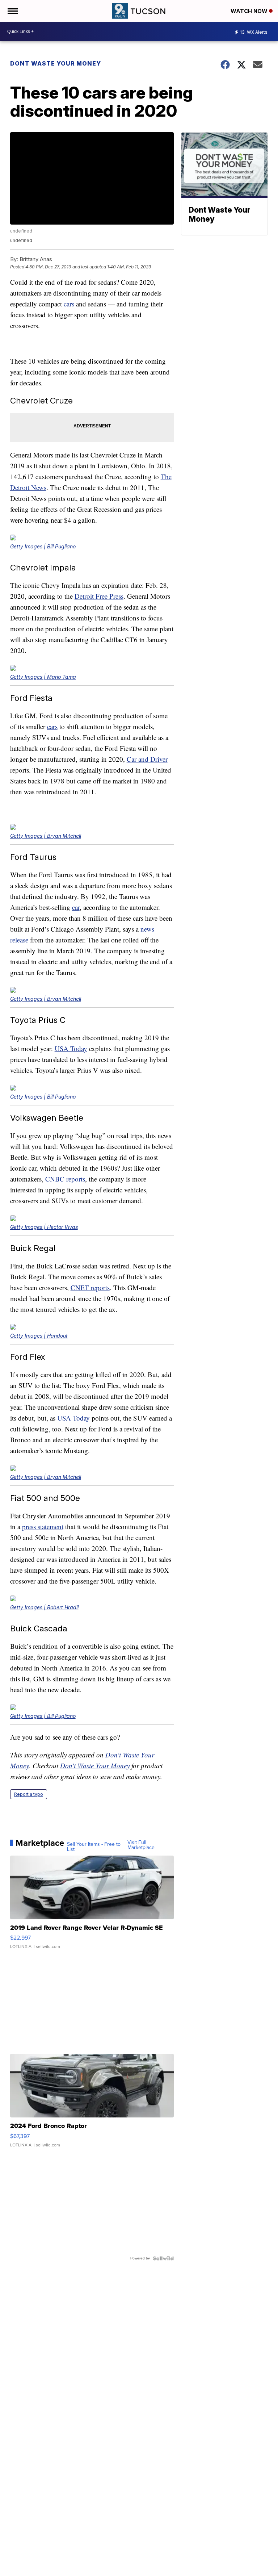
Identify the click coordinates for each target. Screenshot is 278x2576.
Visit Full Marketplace (141, 1845)
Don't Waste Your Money (95, 1766)
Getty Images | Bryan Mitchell (46, 836)
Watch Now (250, 11)
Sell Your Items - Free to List (94, 1847)
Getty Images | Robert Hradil (44, 1607)
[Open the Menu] (12, 11)
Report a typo (29, 1794)
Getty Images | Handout (39, 1336)
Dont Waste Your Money (56, 63)
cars (69, 304)
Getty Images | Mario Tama (43, 677)
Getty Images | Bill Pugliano (43, 546)
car (76, 907)
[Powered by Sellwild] (163, 2258)
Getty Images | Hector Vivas (44, 1227)
